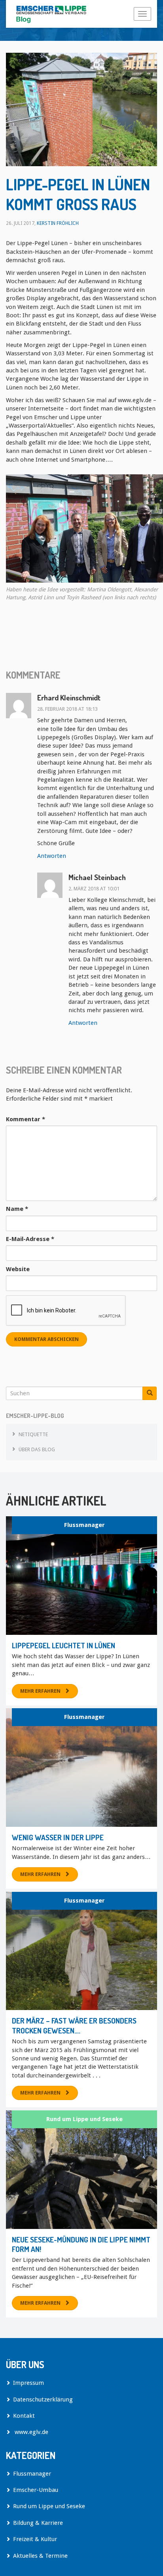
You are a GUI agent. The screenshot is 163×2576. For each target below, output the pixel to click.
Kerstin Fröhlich (58, 223)
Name (17, 1209)
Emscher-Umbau (36, 2490)
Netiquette (33, 1434)
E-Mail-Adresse (30, 1239)
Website (18, 1269)
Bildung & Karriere (38, 2523)
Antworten (52, 856)
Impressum (28, 2383)
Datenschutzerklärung (43, 2400)
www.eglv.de (31, 2432)
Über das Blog (37, 1449)
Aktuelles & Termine (40, 2556)
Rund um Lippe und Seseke (84, 2119)
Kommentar (26, 1119)
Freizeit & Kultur (35, 2539)
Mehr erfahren (40, 1691)
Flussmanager (84, 1525)
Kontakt (24, 2416)
